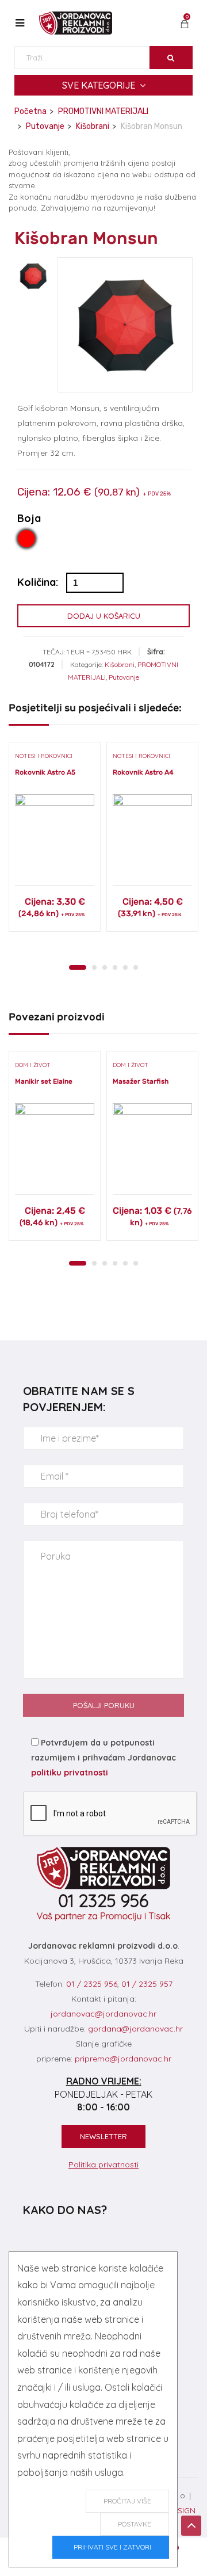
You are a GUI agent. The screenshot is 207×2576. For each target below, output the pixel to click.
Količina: (38, 582)
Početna (30, 111)
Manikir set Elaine (44, 1081)
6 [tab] (136, 967)
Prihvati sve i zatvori (111, 2547)
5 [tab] (125, 967)
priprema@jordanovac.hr (123, 2059)
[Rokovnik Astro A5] (55, 834)
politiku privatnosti (70, 1773)
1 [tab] (78, 967)
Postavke (135, 2524)
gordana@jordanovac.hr (135, 2029)
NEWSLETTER (103, 2136)
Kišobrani (93, 126)
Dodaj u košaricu (104, 616)
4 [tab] (115, 967)
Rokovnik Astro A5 (45, 772)
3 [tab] (105, 967)
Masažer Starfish (141, 1081)
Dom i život (33, 1065)
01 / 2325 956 (92, 1984)
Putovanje (45, 126)
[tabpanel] (55, 841)
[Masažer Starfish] (152, 1143)
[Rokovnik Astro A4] (152, 834)
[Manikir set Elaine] (55, 1143)
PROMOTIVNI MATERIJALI (103, 111)
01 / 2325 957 (147, 1984)
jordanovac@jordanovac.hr (103, 2014)
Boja (29, 519)
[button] (185, 25)
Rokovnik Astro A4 (143, 772)
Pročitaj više (127, 2501)
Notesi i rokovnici (44, 756)
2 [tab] (94, 967)
